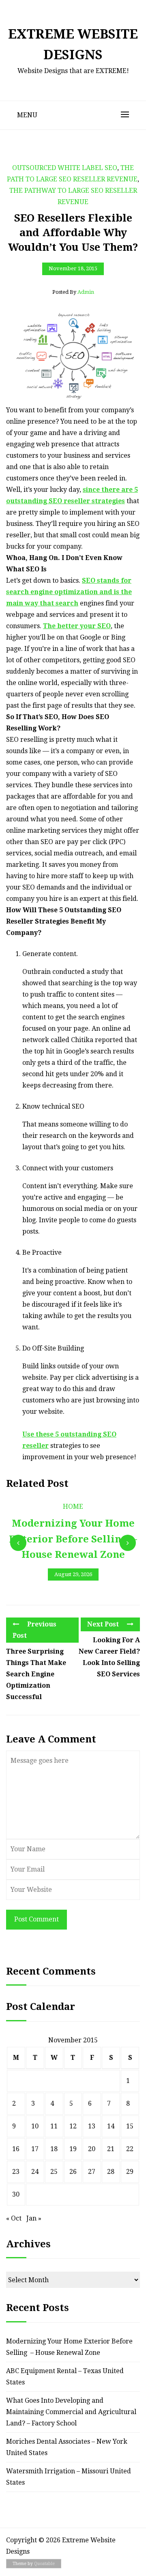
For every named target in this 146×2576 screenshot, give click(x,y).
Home (73, 1507)
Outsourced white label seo (65, 168)
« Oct (14, 2218)
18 (54, 2149)
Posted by (73, 292)
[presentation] (18, 1543)
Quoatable (44, 2564)
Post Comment (36, 1919)
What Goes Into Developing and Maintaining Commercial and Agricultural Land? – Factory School (71, 2412)
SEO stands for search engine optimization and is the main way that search (69, 592)
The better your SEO (77, 626)
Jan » (34, 2218)
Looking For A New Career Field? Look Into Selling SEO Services (109, 1657)
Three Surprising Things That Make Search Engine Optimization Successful (36, 1674)
